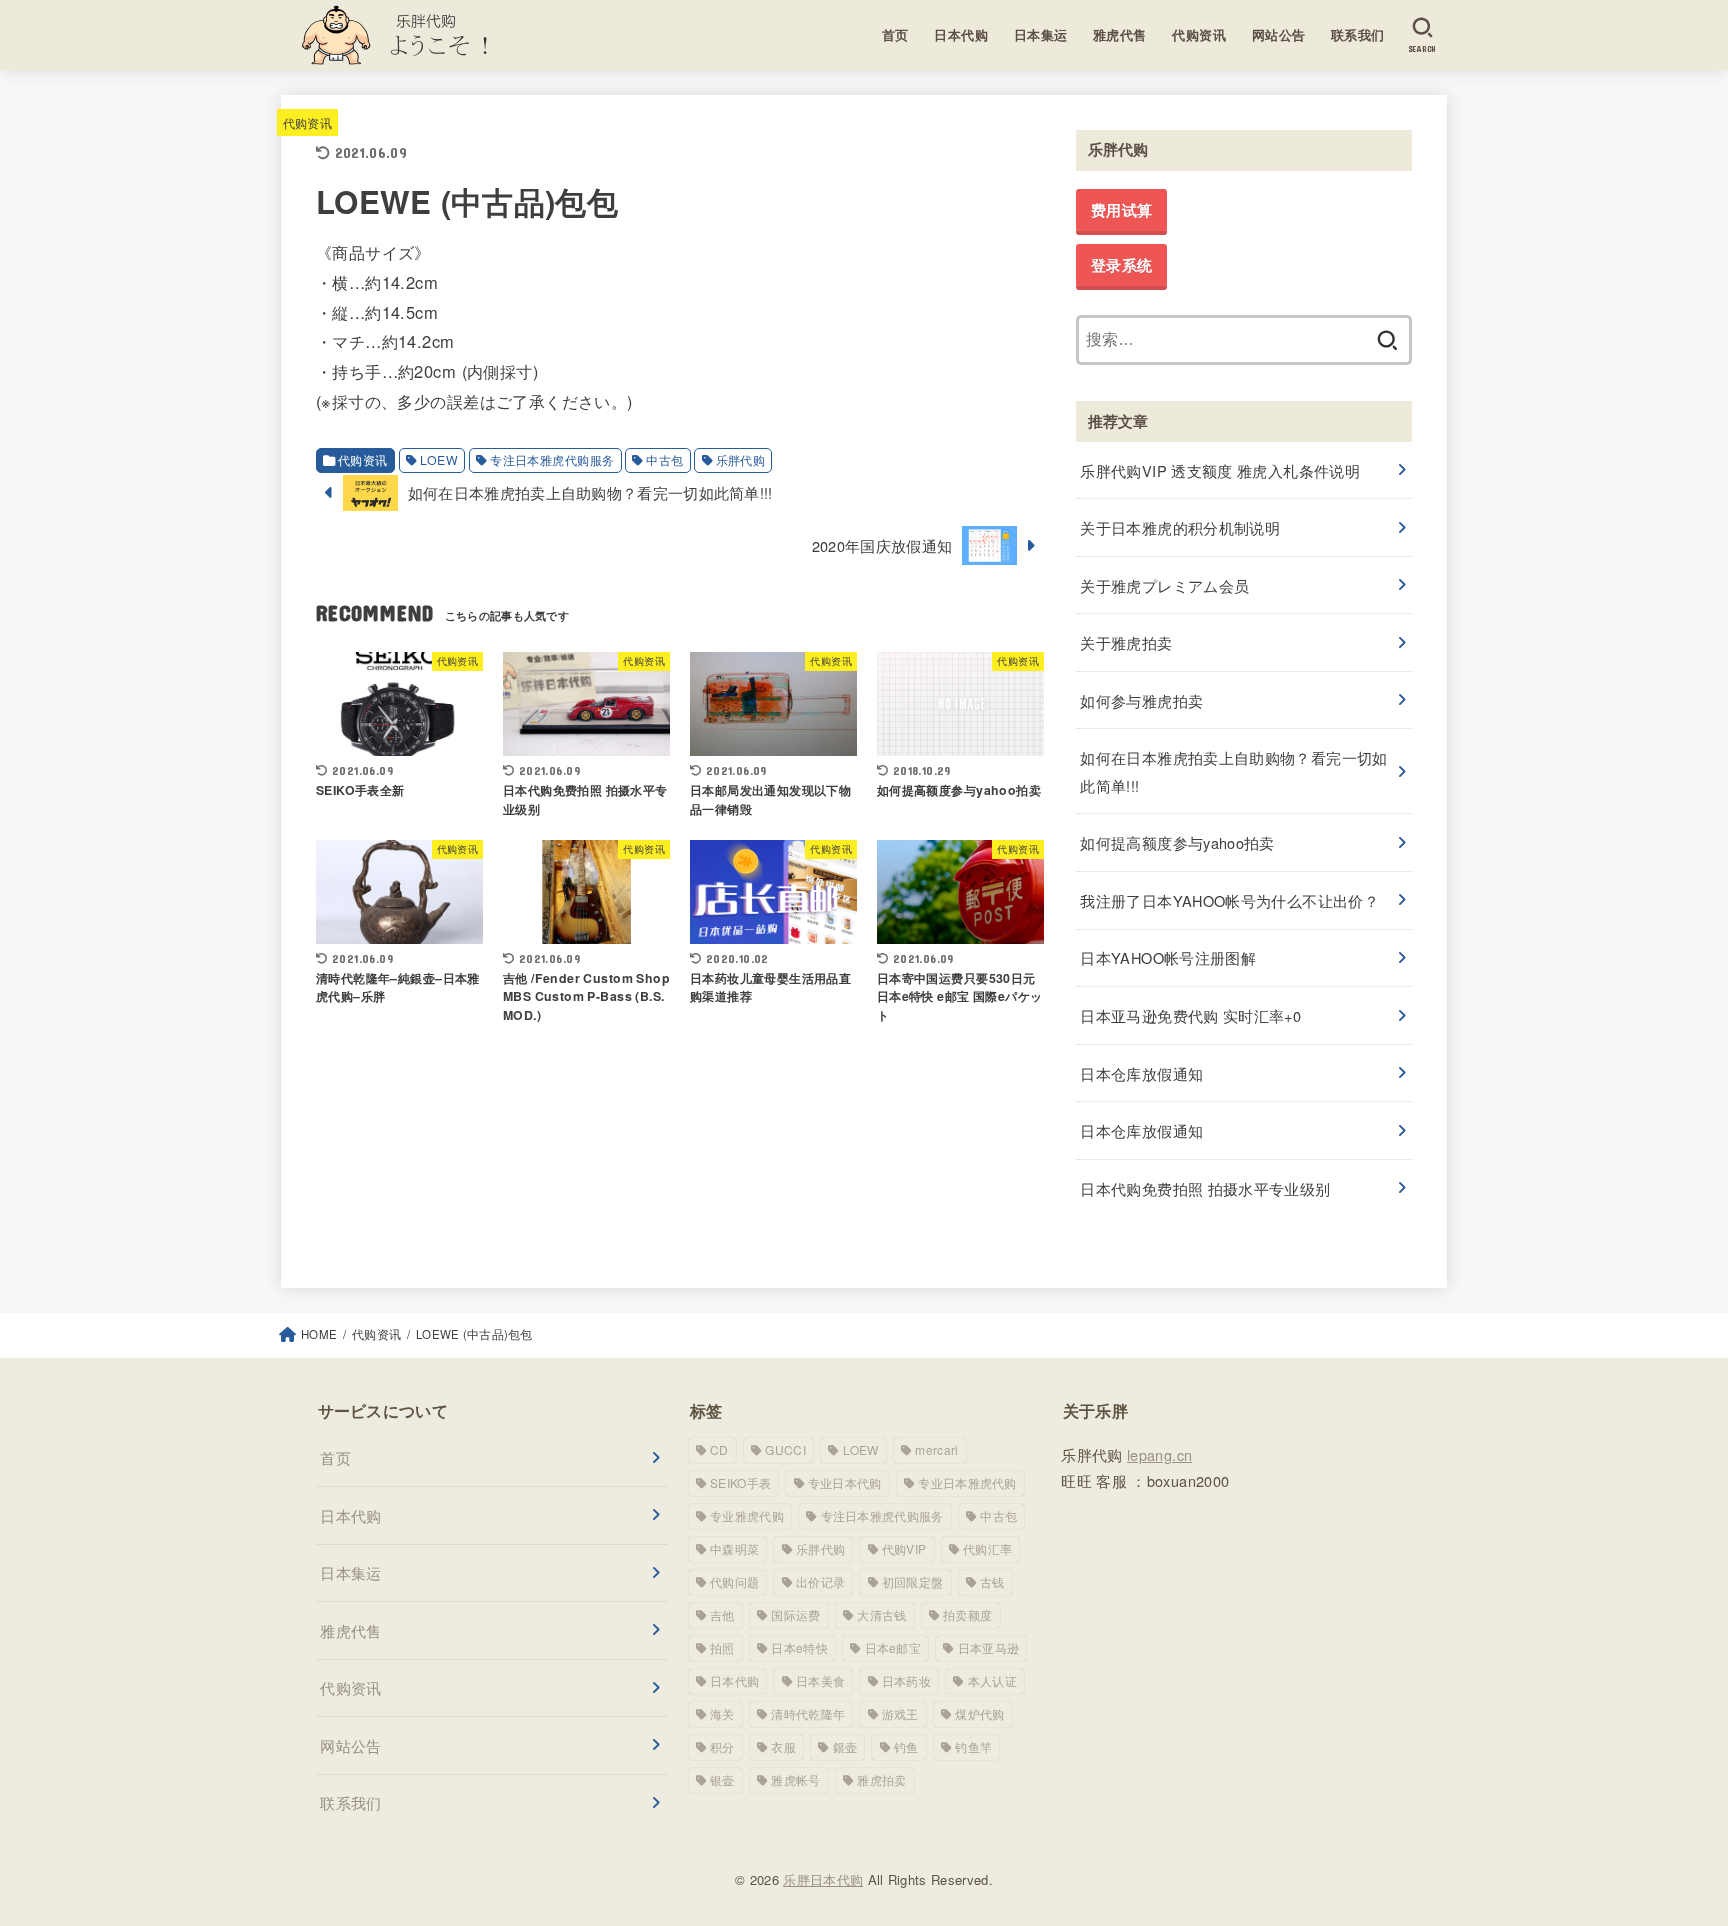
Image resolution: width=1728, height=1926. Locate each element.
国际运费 (795, 1614)
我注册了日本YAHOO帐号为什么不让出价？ (1229, 900)
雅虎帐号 (795, 1779)
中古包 (664, 460)
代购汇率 (987, 1548)
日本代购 (961, 35)
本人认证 (992, 1680)
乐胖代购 (741, 460)
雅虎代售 (1120, 35)
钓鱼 (906, 1746)
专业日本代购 (845, 1482)
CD (719, 1449)
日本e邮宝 (893, 1647)
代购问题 (734, 1581)
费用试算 (1121, 210)
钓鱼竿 (973, 1746)
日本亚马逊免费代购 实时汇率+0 (1190, 1015)
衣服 (783, 1746)
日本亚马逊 (989, 1647)
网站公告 (1279, 35)
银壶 (722, 1779)
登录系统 (1121, 265)
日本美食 (820, 1680)
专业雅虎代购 (747, 1515)
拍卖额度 (967, 1614)
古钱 (992, 1581)
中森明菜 (734, 1548)
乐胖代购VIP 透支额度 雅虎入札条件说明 (1220, 470)
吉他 (722, 1614)
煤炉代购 (979, 1713)
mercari (936, 1449)
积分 (722, 1746)
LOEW (439, 460)
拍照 (722, 1647)
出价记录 (820, 1581)
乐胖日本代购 (823, 1879)
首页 (895, 35)
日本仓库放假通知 (1141, 1073)
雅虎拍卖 (881, 1779)
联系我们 (1358, 35)
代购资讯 (1199, 35)
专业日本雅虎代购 (967, 1482)
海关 (722, 1713)
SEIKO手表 (740, 1482)
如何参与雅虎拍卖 (1141, 700)
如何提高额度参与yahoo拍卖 (1177, 842)
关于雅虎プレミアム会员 (1164, 585)
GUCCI (785, 1449)
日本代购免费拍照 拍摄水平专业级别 (1205, 1188)
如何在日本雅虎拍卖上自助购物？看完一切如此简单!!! (1233, 771)
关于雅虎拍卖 (1126, 642)
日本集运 (1041, 35)
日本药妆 (906, 1680)
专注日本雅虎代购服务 (552, 460)
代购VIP (904, 1548)
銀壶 (845, 1746)
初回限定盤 (913, 1581)
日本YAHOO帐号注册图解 (1168, 957)
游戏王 (900, 1713)
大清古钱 (881, 1614)
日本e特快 (799, 1647)
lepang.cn (1159, 1454)
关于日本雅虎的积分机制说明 (1180, 527)
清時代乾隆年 (808, 1713)
